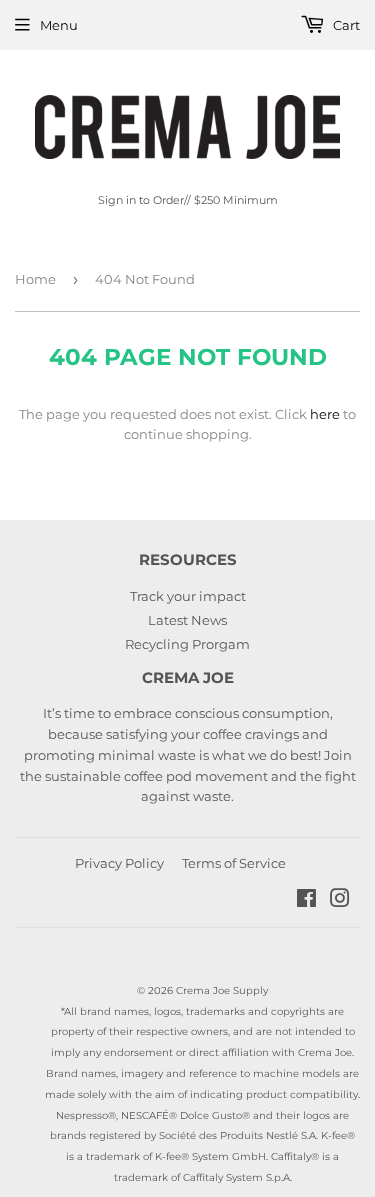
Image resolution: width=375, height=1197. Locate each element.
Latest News (187, 620)
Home (35, 279)
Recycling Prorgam (187, 644)
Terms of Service (234, 863)
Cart (345, 25)
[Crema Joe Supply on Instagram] (340, 900)
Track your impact (188, 596)
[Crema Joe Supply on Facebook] (306, 900)
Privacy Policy (119, 863)
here (325, 414)
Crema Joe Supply (222, 990)
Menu (59, 25)
